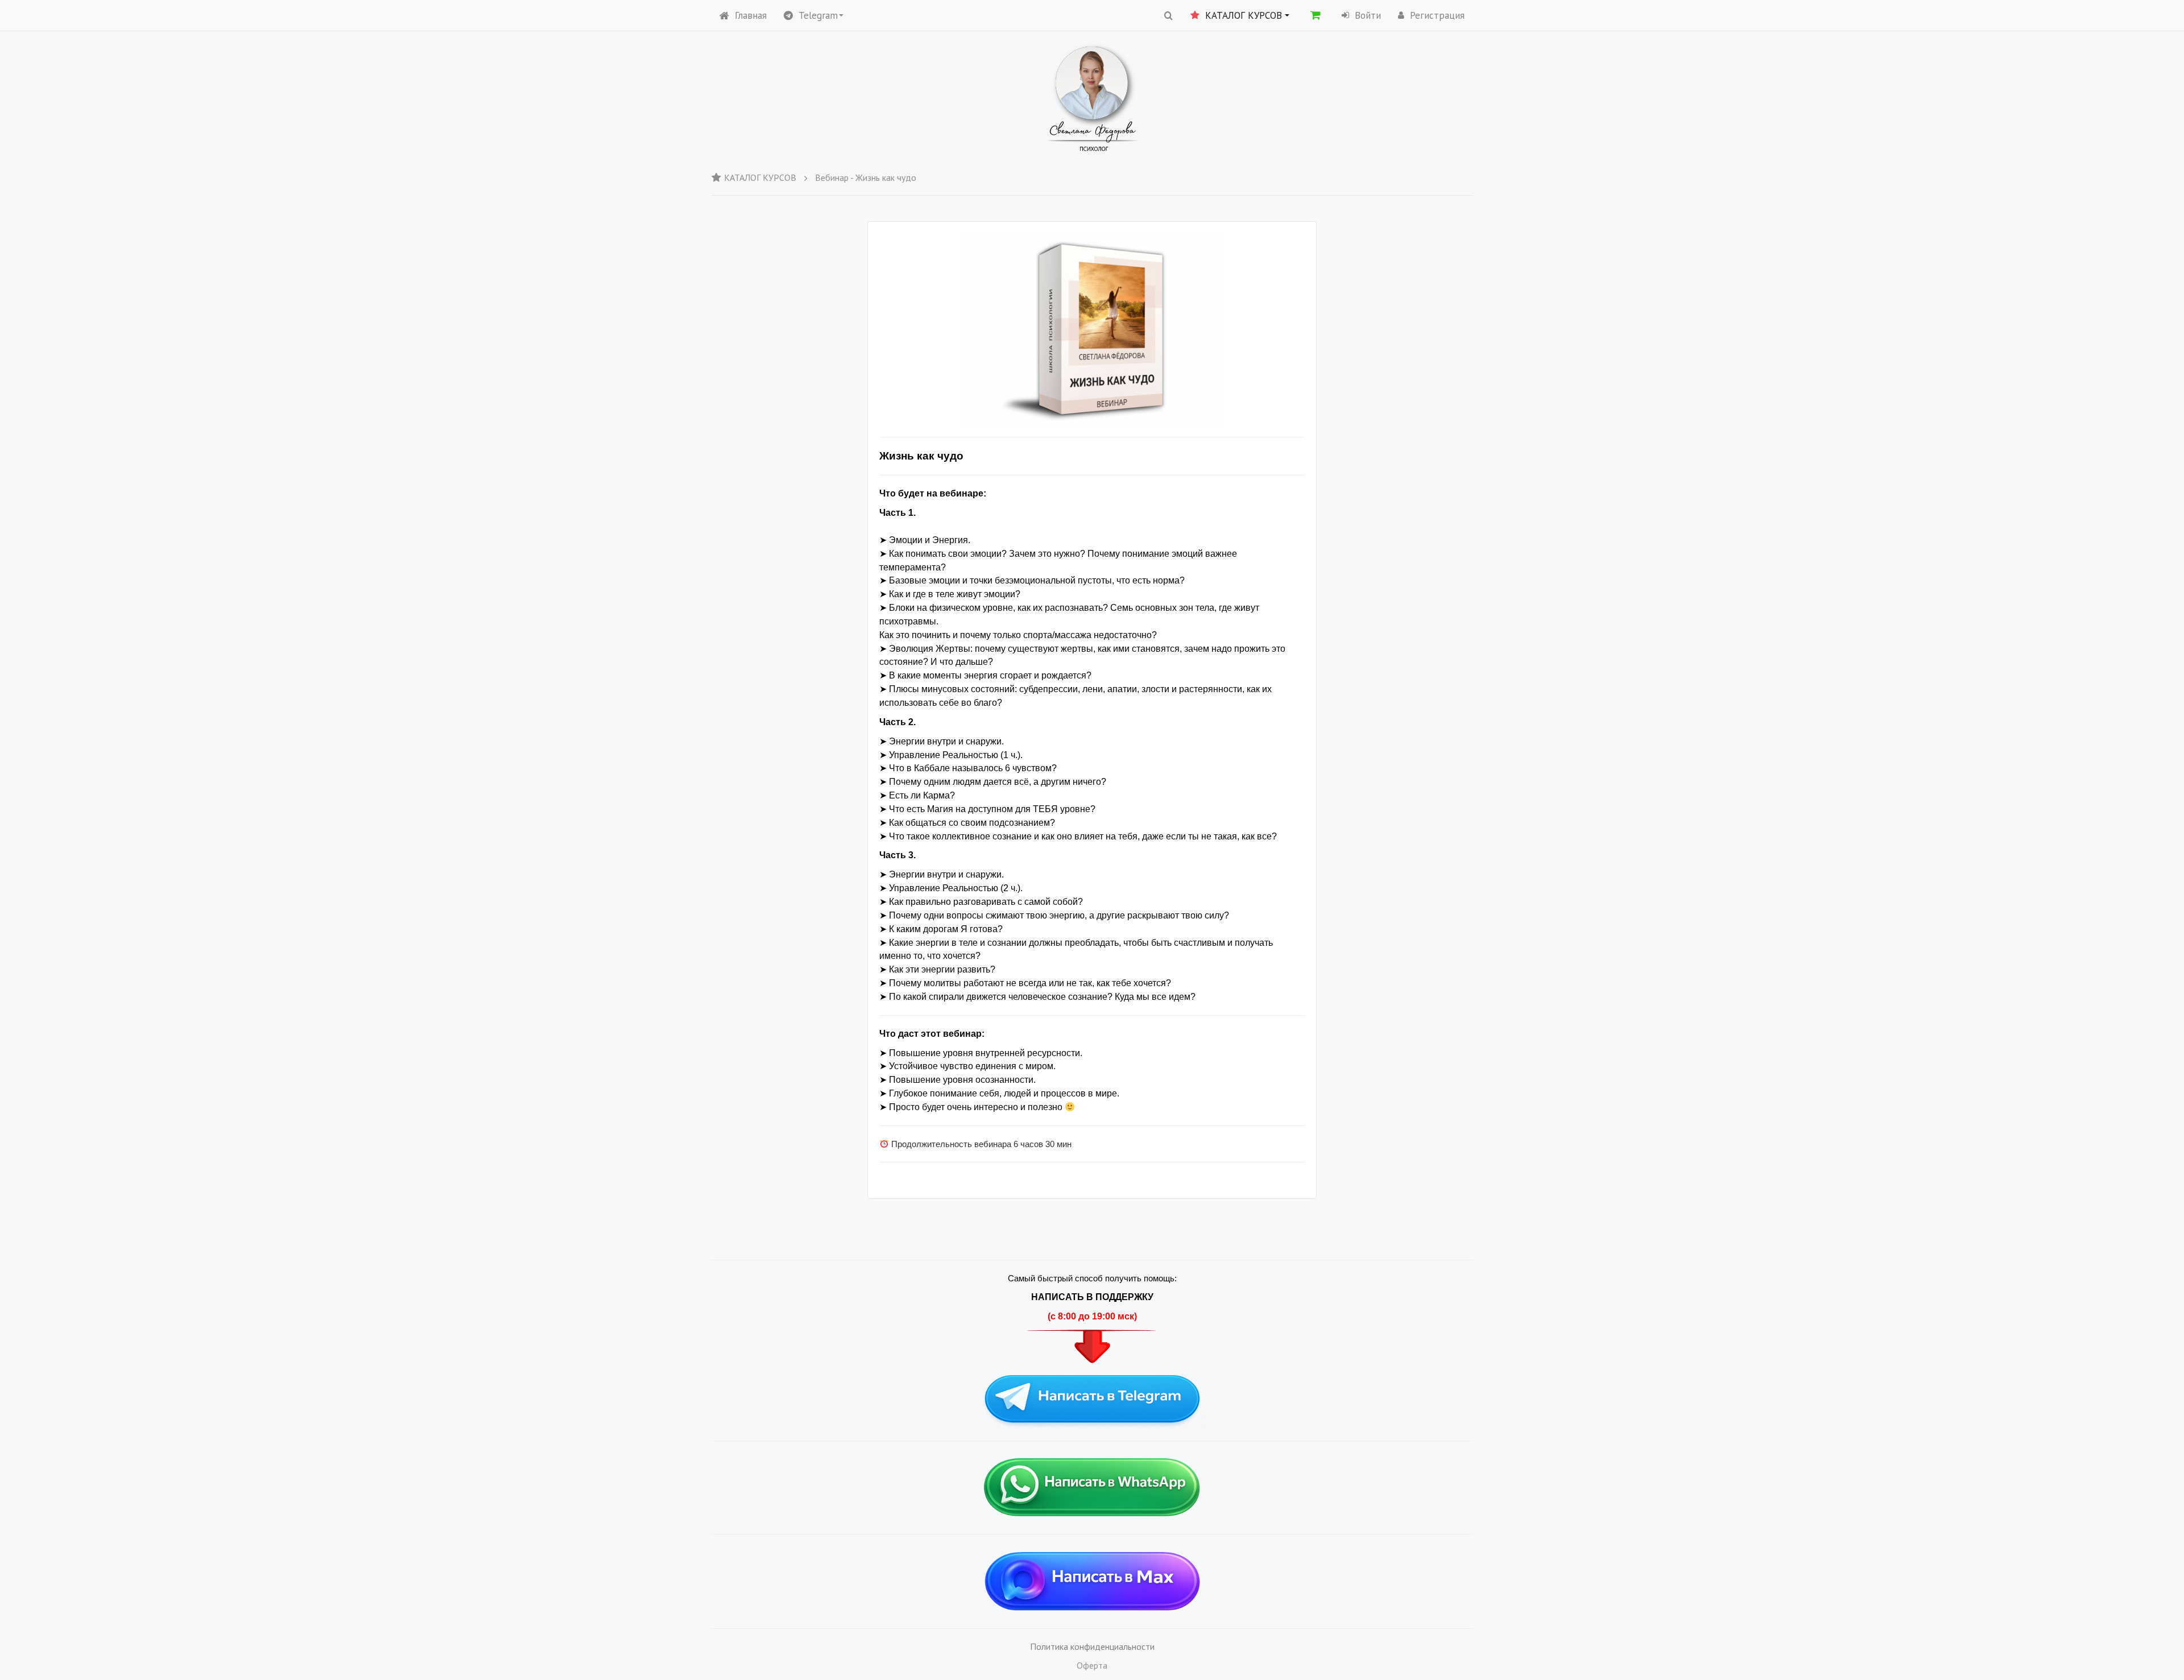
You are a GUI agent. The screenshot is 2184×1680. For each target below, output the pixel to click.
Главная (751, 15)
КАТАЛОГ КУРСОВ (760, 177)
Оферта (1092, 1665)
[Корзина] (1316, 15)
